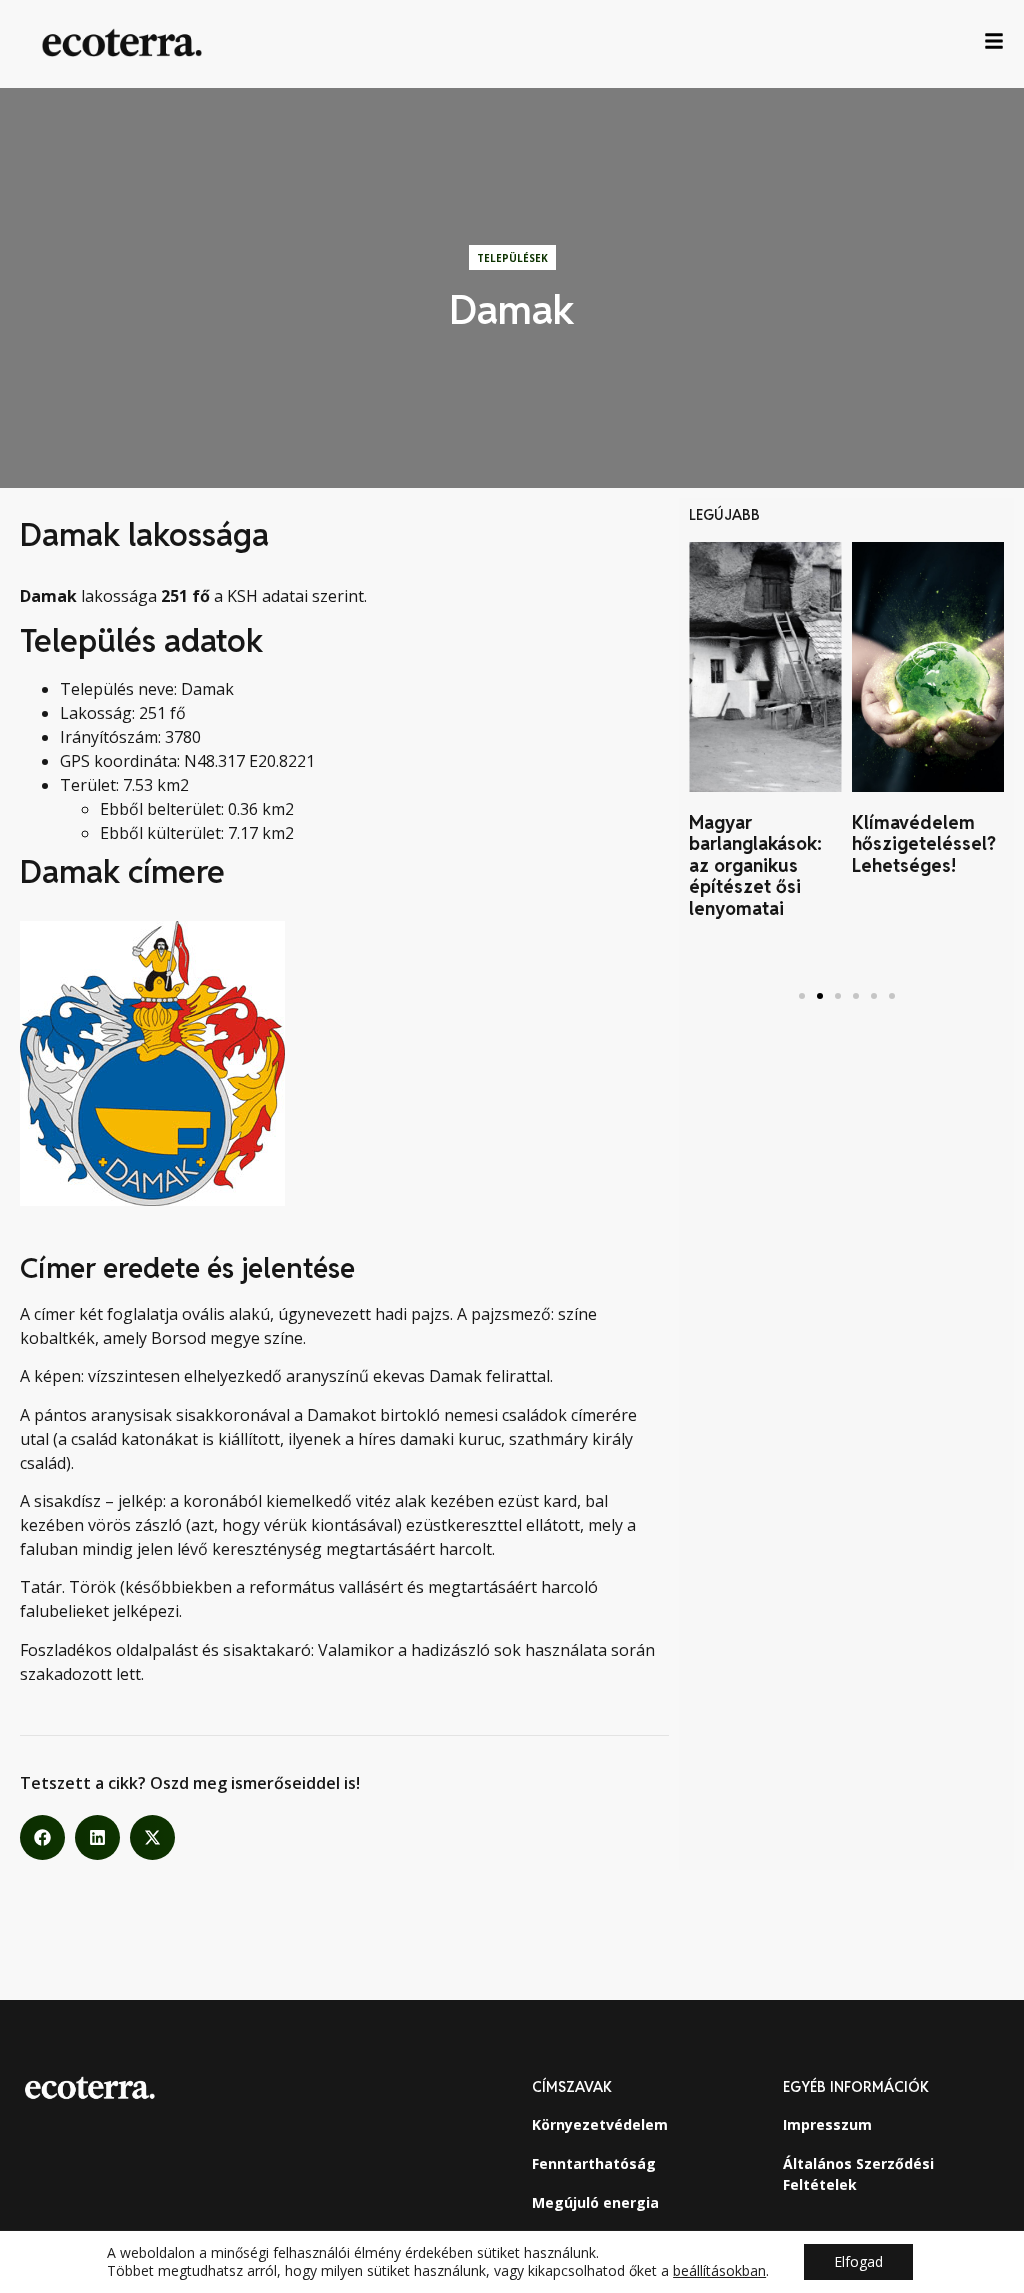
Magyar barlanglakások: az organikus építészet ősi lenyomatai (755, 865)
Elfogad (858, 2261)
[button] (42, 1837)
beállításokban (719, 2271)
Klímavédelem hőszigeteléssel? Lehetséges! (924, 844)
